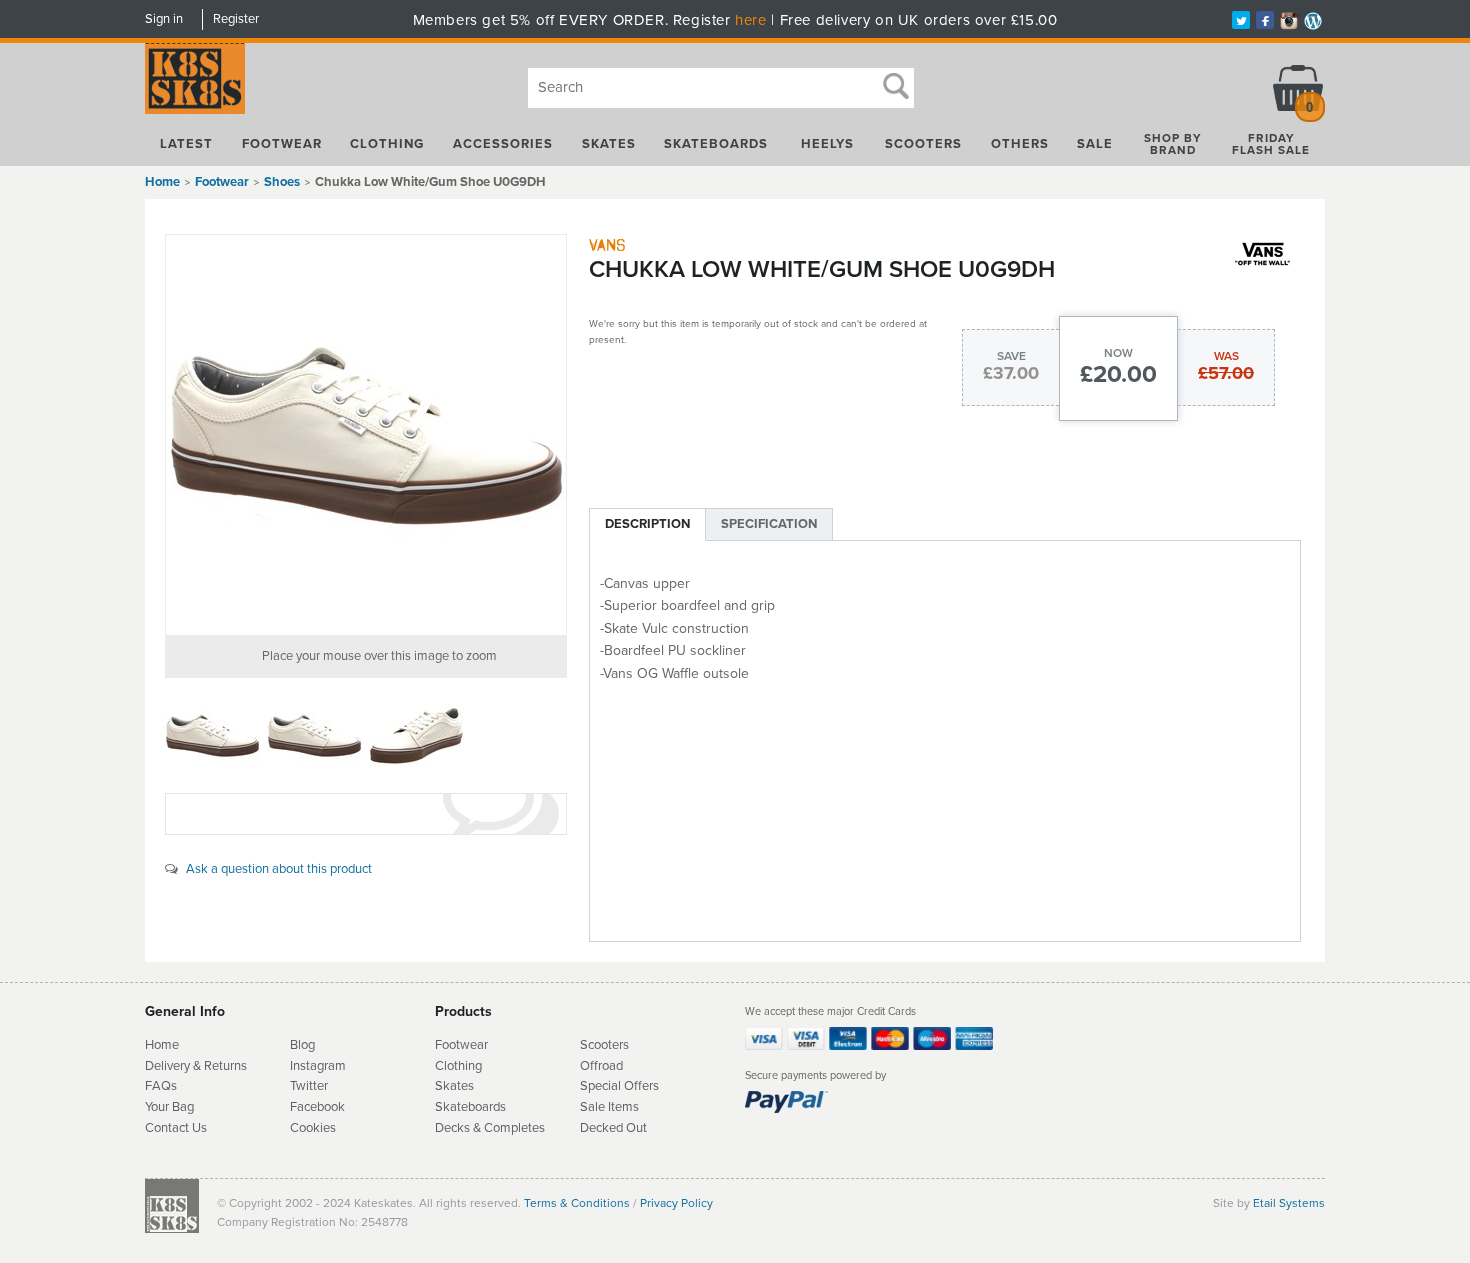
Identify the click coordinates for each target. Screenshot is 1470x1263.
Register (236, 19)
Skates (609, 144)
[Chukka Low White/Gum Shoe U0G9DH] (366, 435)
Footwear (282, 144)
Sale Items (609, 1107)
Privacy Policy (676, 1203)
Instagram (318, 1066)
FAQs (161, 1086)
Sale (1095, 144)
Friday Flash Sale (1271, 144)
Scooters (923, 144)
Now (1118, 353)
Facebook (317, 1107)
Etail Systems (1289, 1203)
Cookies (313, 1128)
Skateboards (716, 144)
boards (487, 1107)
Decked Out (613, 1128)
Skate (451, 1107)
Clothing (387, 144)
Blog (302, 1045)
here (750, 20)
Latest (186, 144)
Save (1011, 356)
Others (1020, 144)
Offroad (601, 1066)
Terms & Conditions (577, 1203)
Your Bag (169, 1107)
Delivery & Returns (196, 1066)
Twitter (309, 1086)
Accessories (503, 144)
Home (162, 182)
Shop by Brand (1173, 144)
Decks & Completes (490, 1128)
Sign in (164, 19)
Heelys (827, 144)
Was (1226, 356)
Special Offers (619, 1086)
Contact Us (176, 1128)
